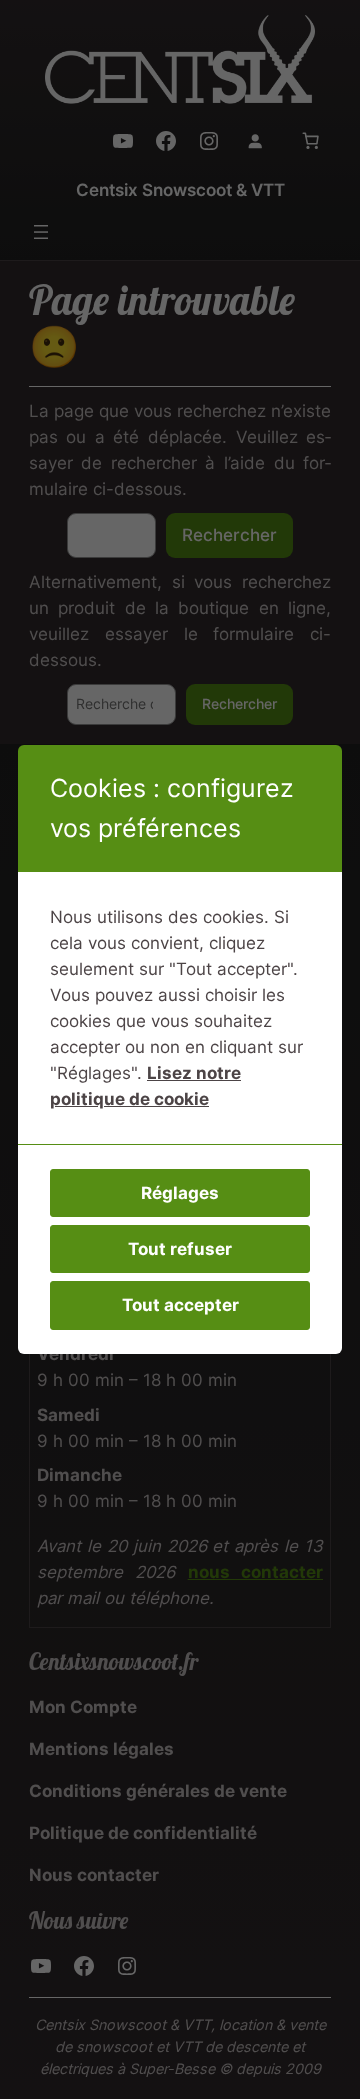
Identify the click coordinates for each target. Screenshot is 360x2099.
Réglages (180, 1193)
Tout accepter (180, 1305)
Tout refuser (180, 1249)
